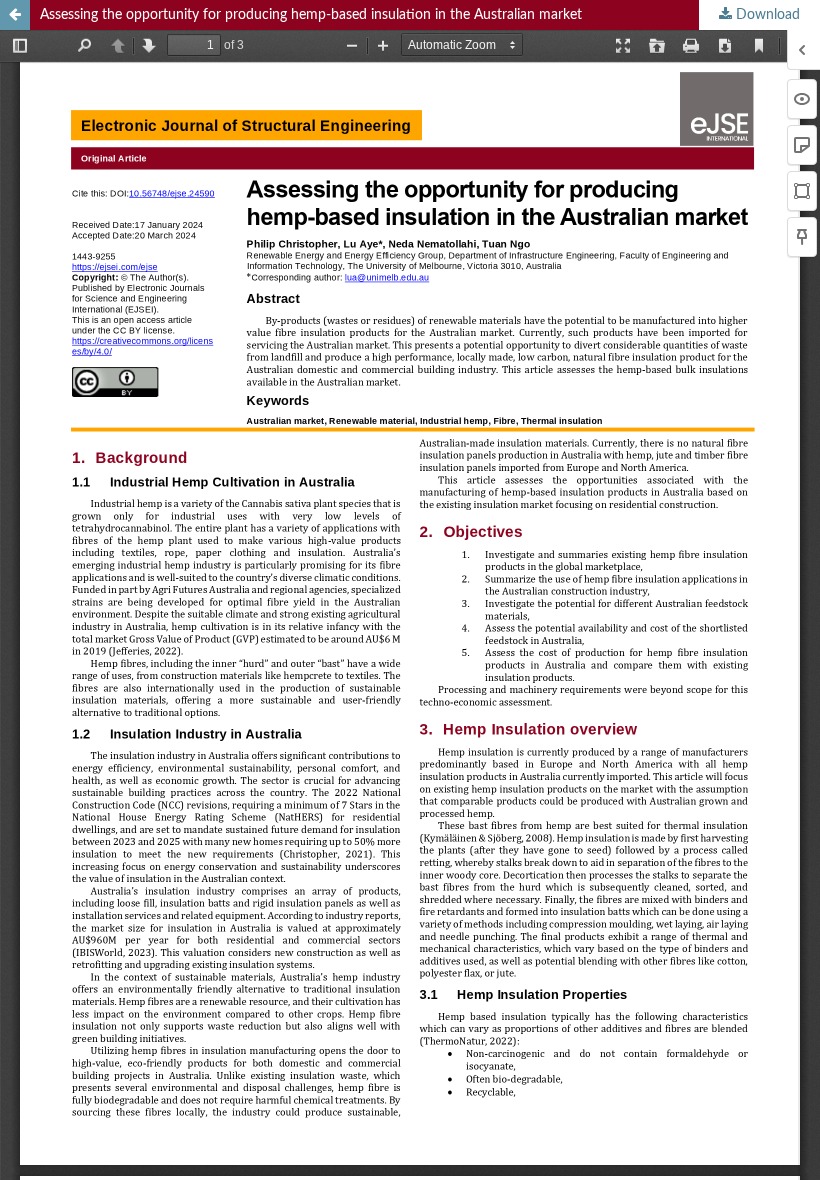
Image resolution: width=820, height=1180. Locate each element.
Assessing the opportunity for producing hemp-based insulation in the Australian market (311, 15)
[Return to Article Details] (15, 15)
